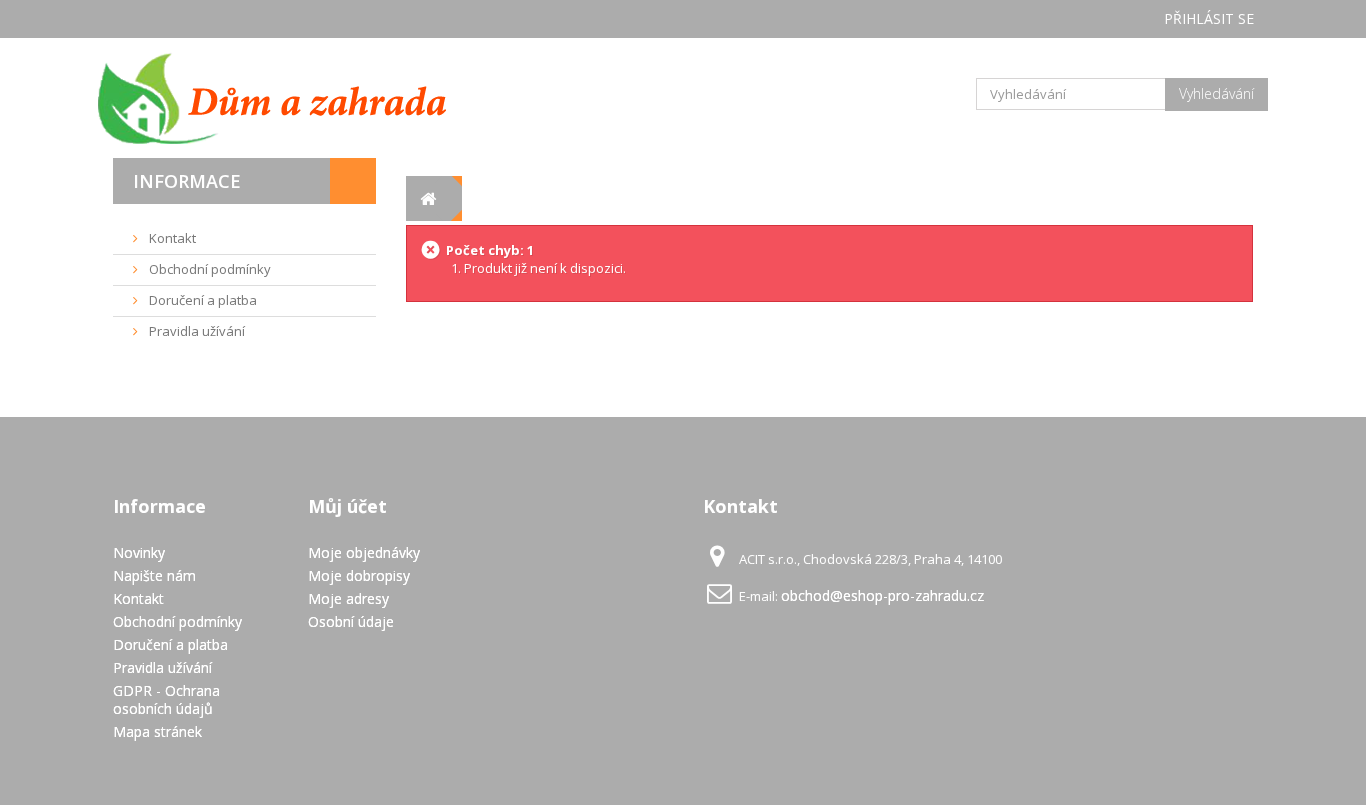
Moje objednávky (364, 552)
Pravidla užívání (195, 331)
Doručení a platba (201, 300)
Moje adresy (348, 598)
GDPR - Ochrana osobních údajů (166, 699)
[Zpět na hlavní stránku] (428, 198)
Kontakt (171, 238)
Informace (187, 181)
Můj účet (347, 506)
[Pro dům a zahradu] (293, 98)
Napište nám (154, 575)
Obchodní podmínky (208, 269)
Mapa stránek (157, 731)
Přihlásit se (1209, 18)
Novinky (139, 552)
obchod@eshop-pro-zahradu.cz (882, 595)
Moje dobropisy (359, 575)
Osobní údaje (351, 621)
